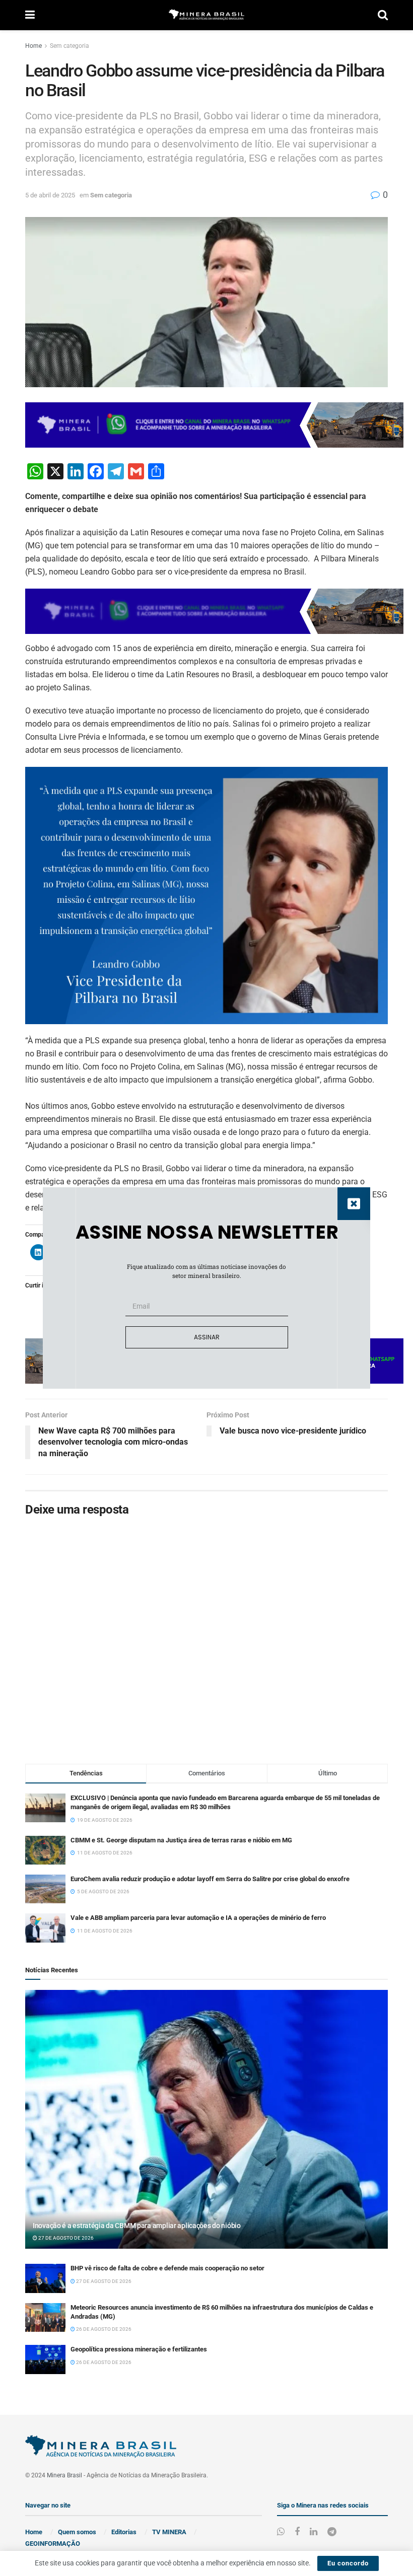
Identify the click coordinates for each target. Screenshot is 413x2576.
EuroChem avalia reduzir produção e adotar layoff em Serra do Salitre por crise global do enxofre (210, 1879)
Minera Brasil (64, 2475)
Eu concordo (348, 2563)
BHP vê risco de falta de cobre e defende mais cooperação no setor (167, 2268)
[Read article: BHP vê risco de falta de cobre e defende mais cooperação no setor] (45, 2278)
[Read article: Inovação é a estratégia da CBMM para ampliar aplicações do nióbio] (206, 2120)
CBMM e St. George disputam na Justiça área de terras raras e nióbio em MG (181, 1840)
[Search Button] (383, 15)
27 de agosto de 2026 (65, 2238)
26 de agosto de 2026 (103, 2329)
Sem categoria (70, 46)
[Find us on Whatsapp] (281, 2532)
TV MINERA (169, 2532)
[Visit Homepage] (206, 15)
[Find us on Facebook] (297, 2532)
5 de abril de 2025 (50, 195)
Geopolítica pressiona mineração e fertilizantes (139, 2349)
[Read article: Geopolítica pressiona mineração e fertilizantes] (45, 2359)
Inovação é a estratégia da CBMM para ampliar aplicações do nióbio (137, 2226)
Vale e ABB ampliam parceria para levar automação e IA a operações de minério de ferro (198, 1918)
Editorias (124, 2532)
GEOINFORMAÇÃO (53, 2544)
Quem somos (77, 2532)
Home (33, 46)
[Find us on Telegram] (332, 2532)
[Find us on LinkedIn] (314, 2532)
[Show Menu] (30, 15)
